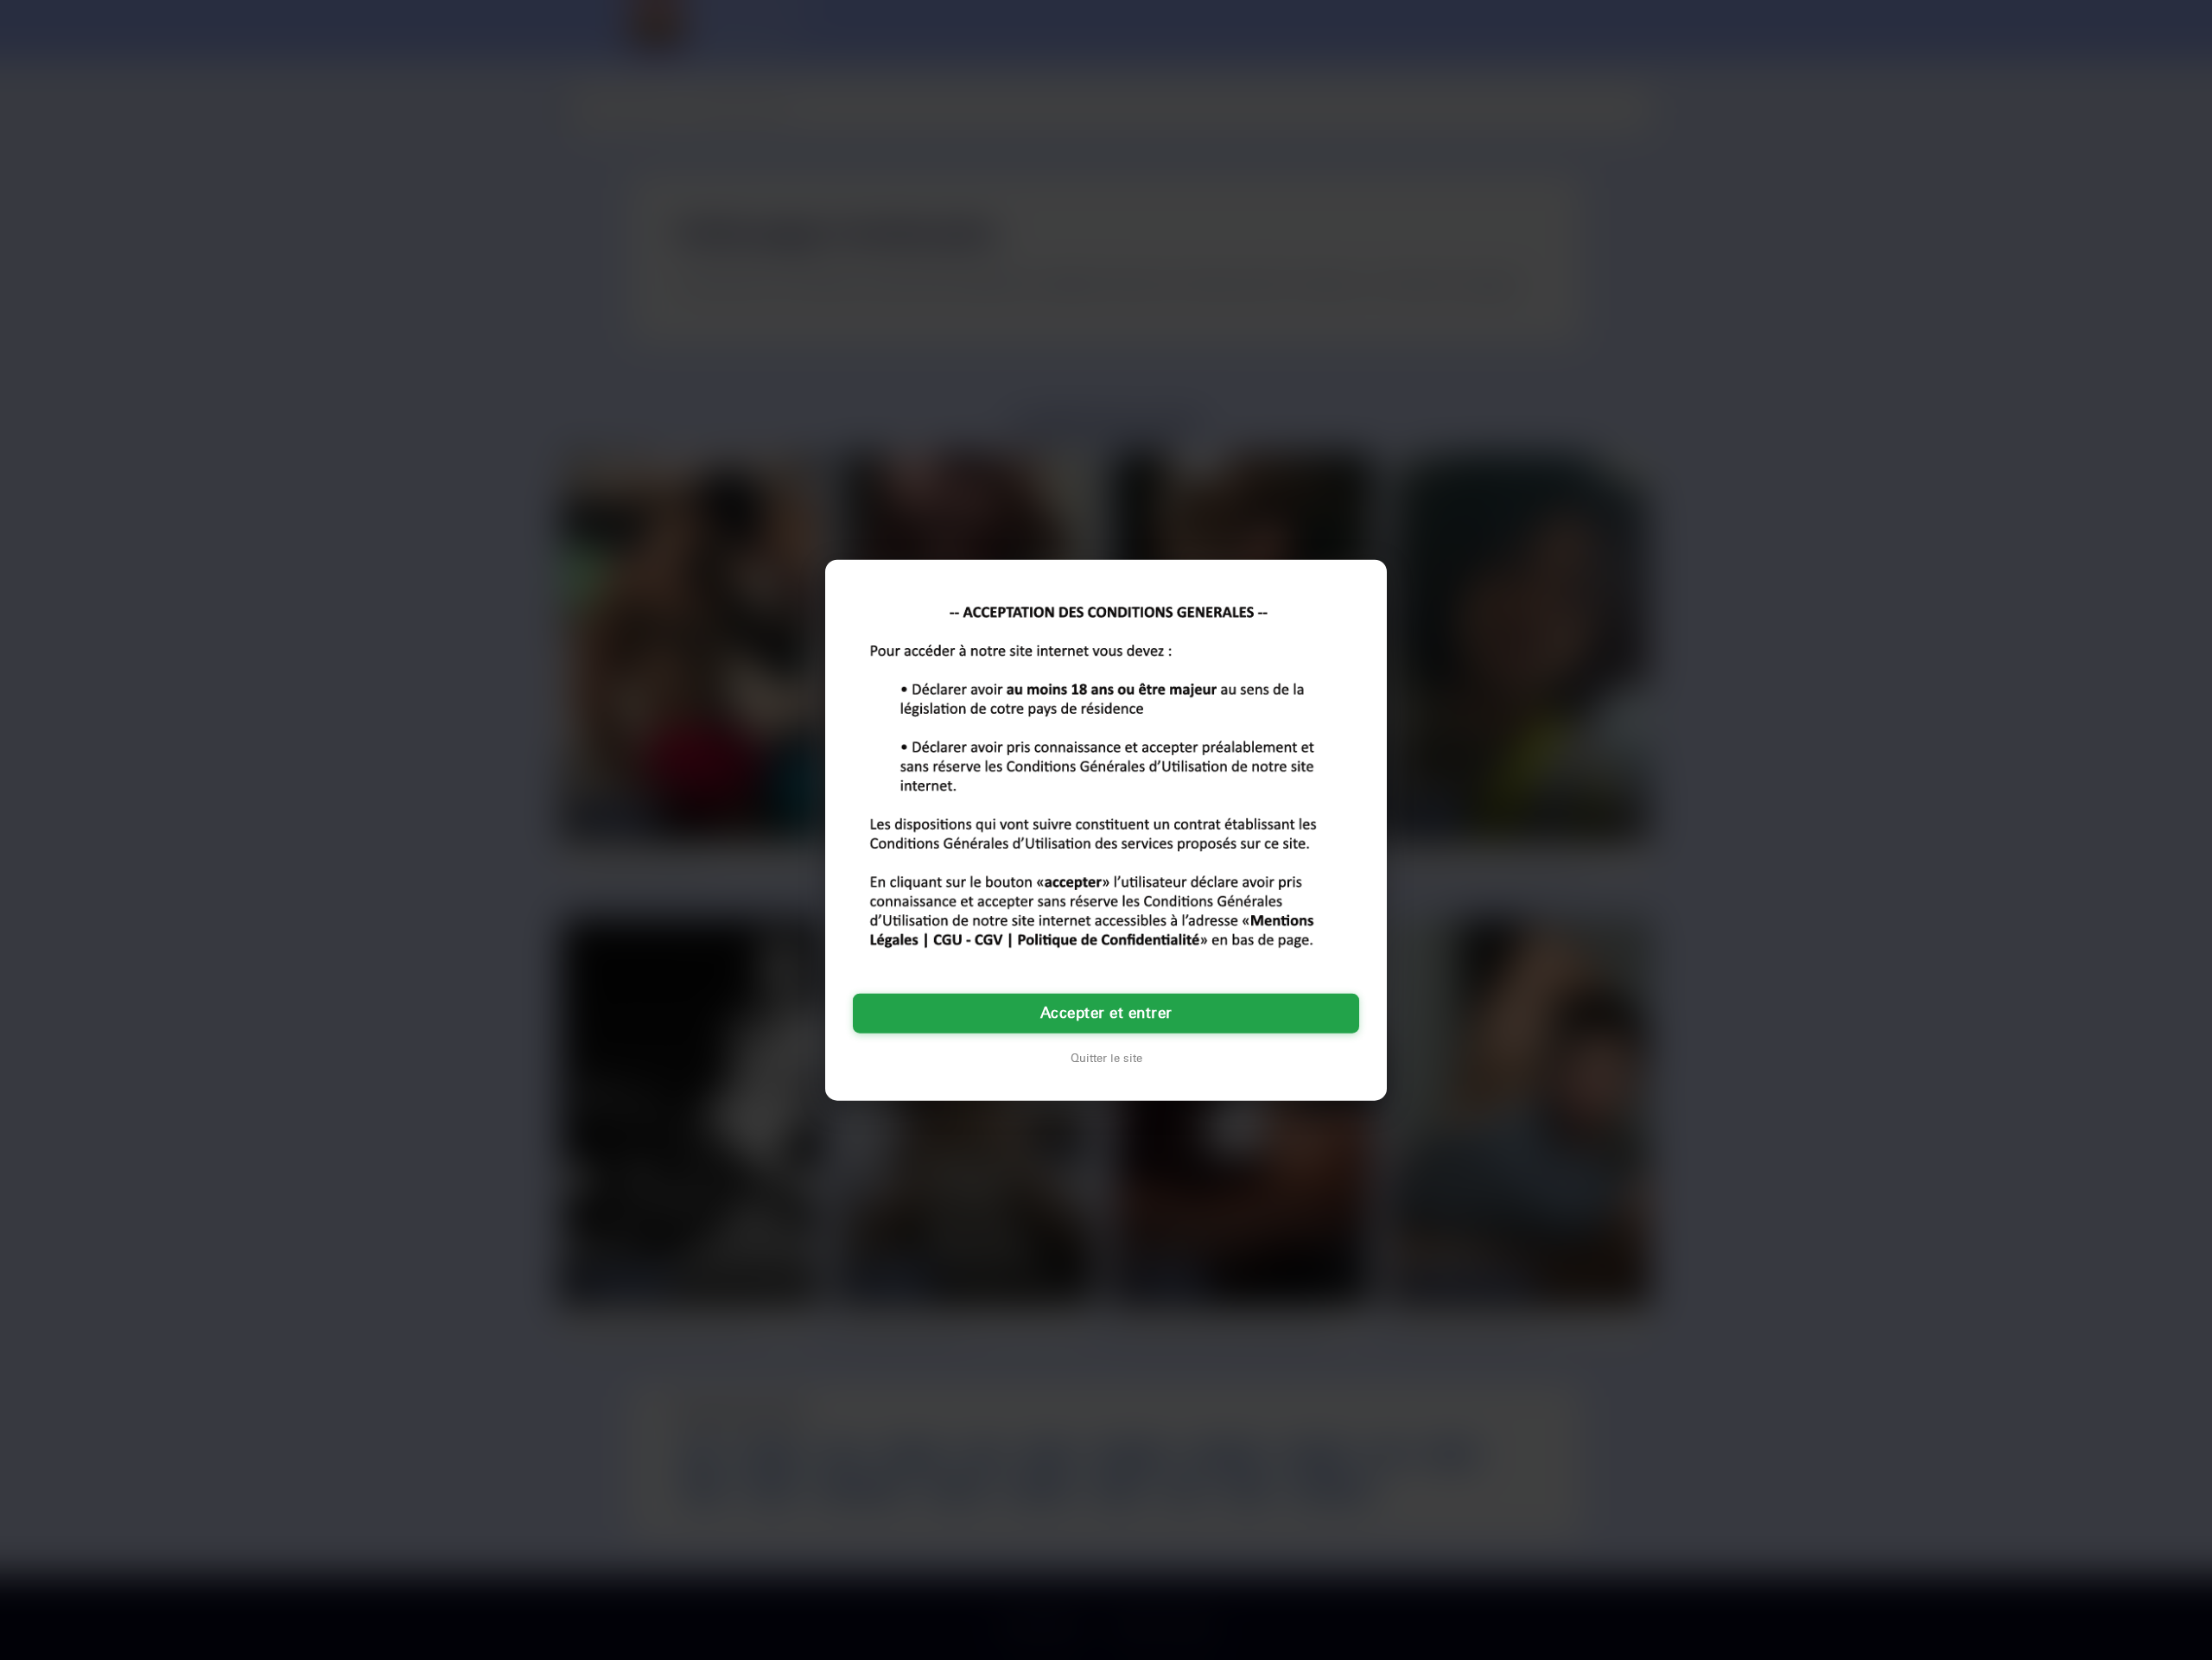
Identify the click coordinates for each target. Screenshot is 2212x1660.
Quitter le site (1106, 1059)
